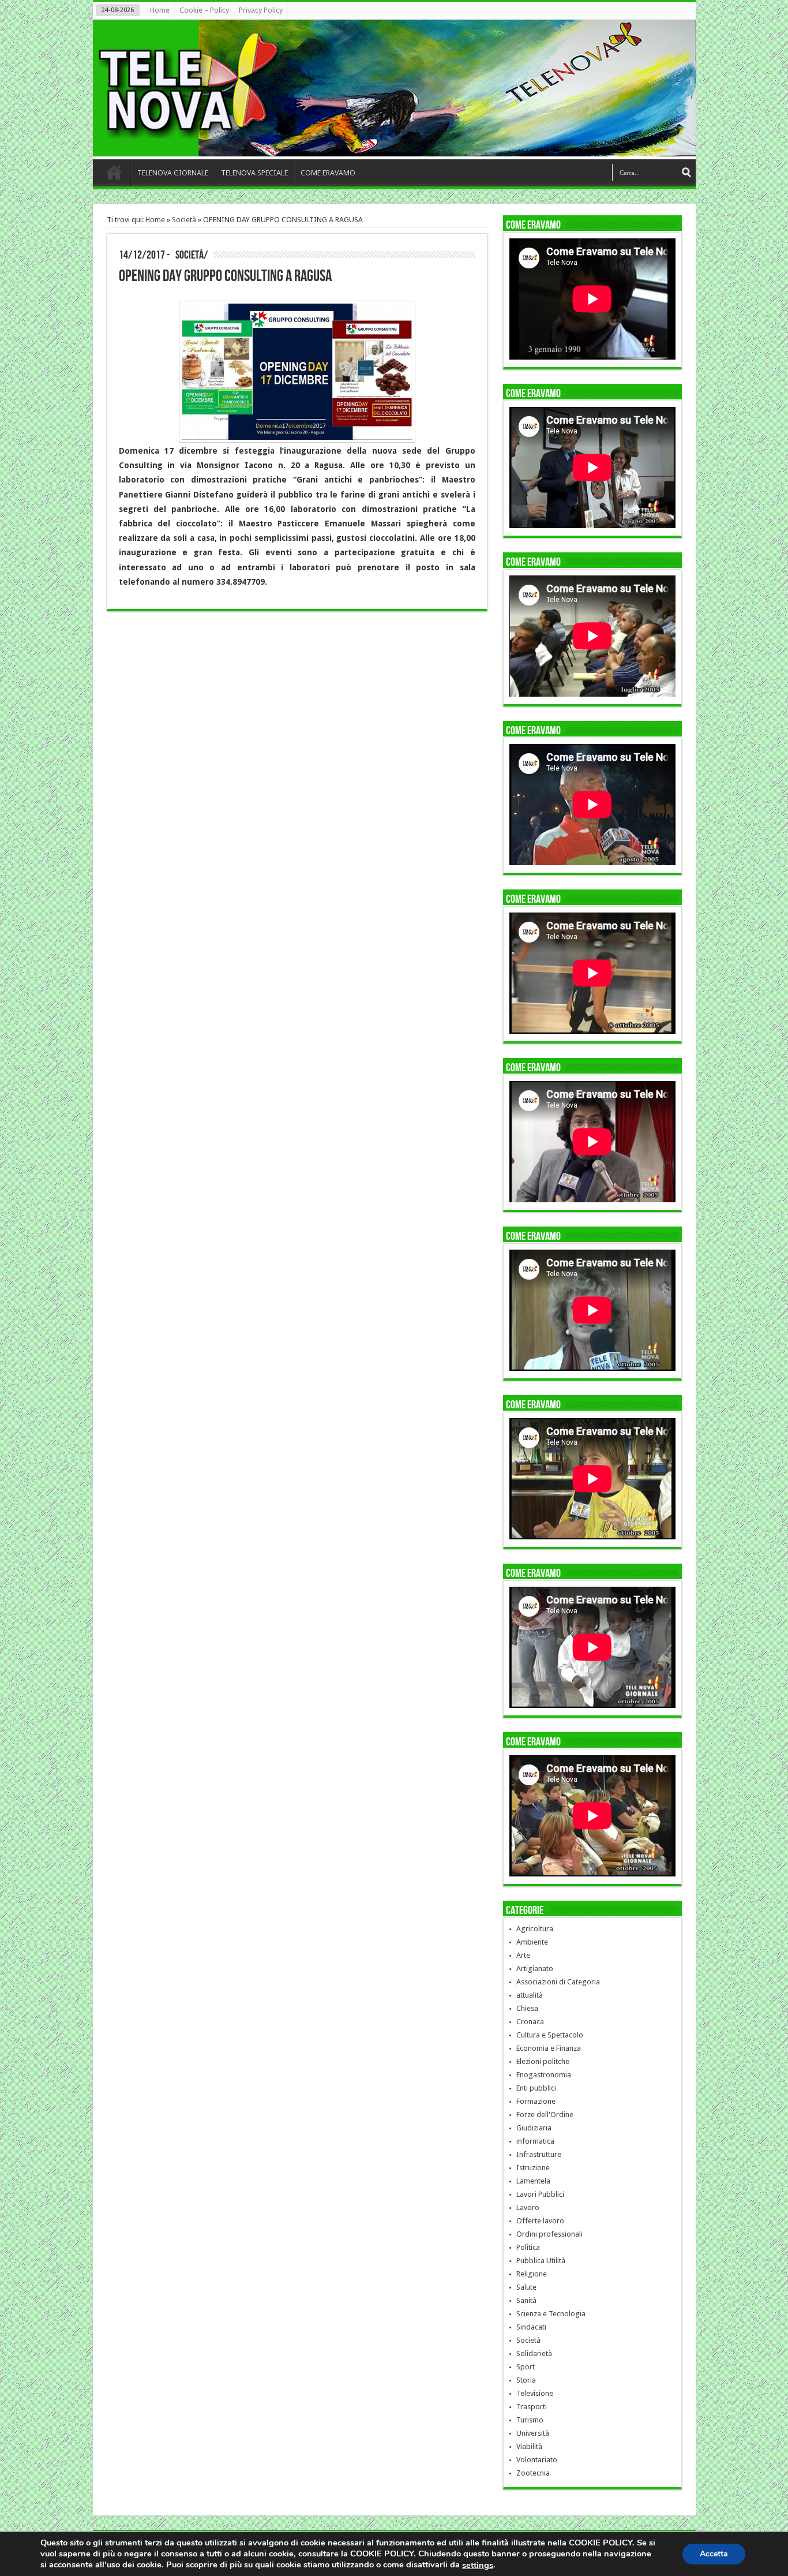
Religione (532, 2274)
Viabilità (529, 2446)
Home (160, 10)
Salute (526, 2287)
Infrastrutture (539, 2154)
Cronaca (530, 2022)
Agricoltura (535, 1929)
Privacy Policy (261, 10)
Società (184, 220)
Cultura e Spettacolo (550, 2035)
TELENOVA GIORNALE (173, 173)
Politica (528, 2247)
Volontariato (537, 2460)
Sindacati (531, 2327)
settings (478, 2565)
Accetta (714, 2553)
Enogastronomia (544, 2075)
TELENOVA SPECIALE (254, 173)
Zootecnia (533, 2473)
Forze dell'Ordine (545, 2115)
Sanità (526, 2300)
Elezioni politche (543, 2061)
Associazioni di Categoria (558, 1982)
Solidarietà (534, 2353)
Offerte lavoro (540, 2221)
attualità (530, 1995)
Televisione (535, 2393)
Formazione (536, 2101)
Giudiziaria (534, 2128)
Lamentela (533, 2181)
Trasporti (532, 2407)
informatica (535, 2141)
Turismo (530, 2420)
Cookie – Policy (204, 10)
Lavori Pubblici (540, 2194)
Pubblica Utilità (541, 2261)
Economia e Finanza (549, 2048)
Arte (523, 1955)
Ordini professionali (549, 2234)
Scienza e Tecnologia (551, 2314)
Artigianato (535, 1969)
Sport (526, 2367)
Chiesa (527, 2008)
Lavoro (528, 2207)
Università (533, 2433)
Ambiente (532, 1942)
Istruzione (533, 2168)
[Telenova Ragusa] (397, 148)
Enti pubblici (536, 2088)
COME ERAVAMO (328, 173)
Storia (526, 2380)
